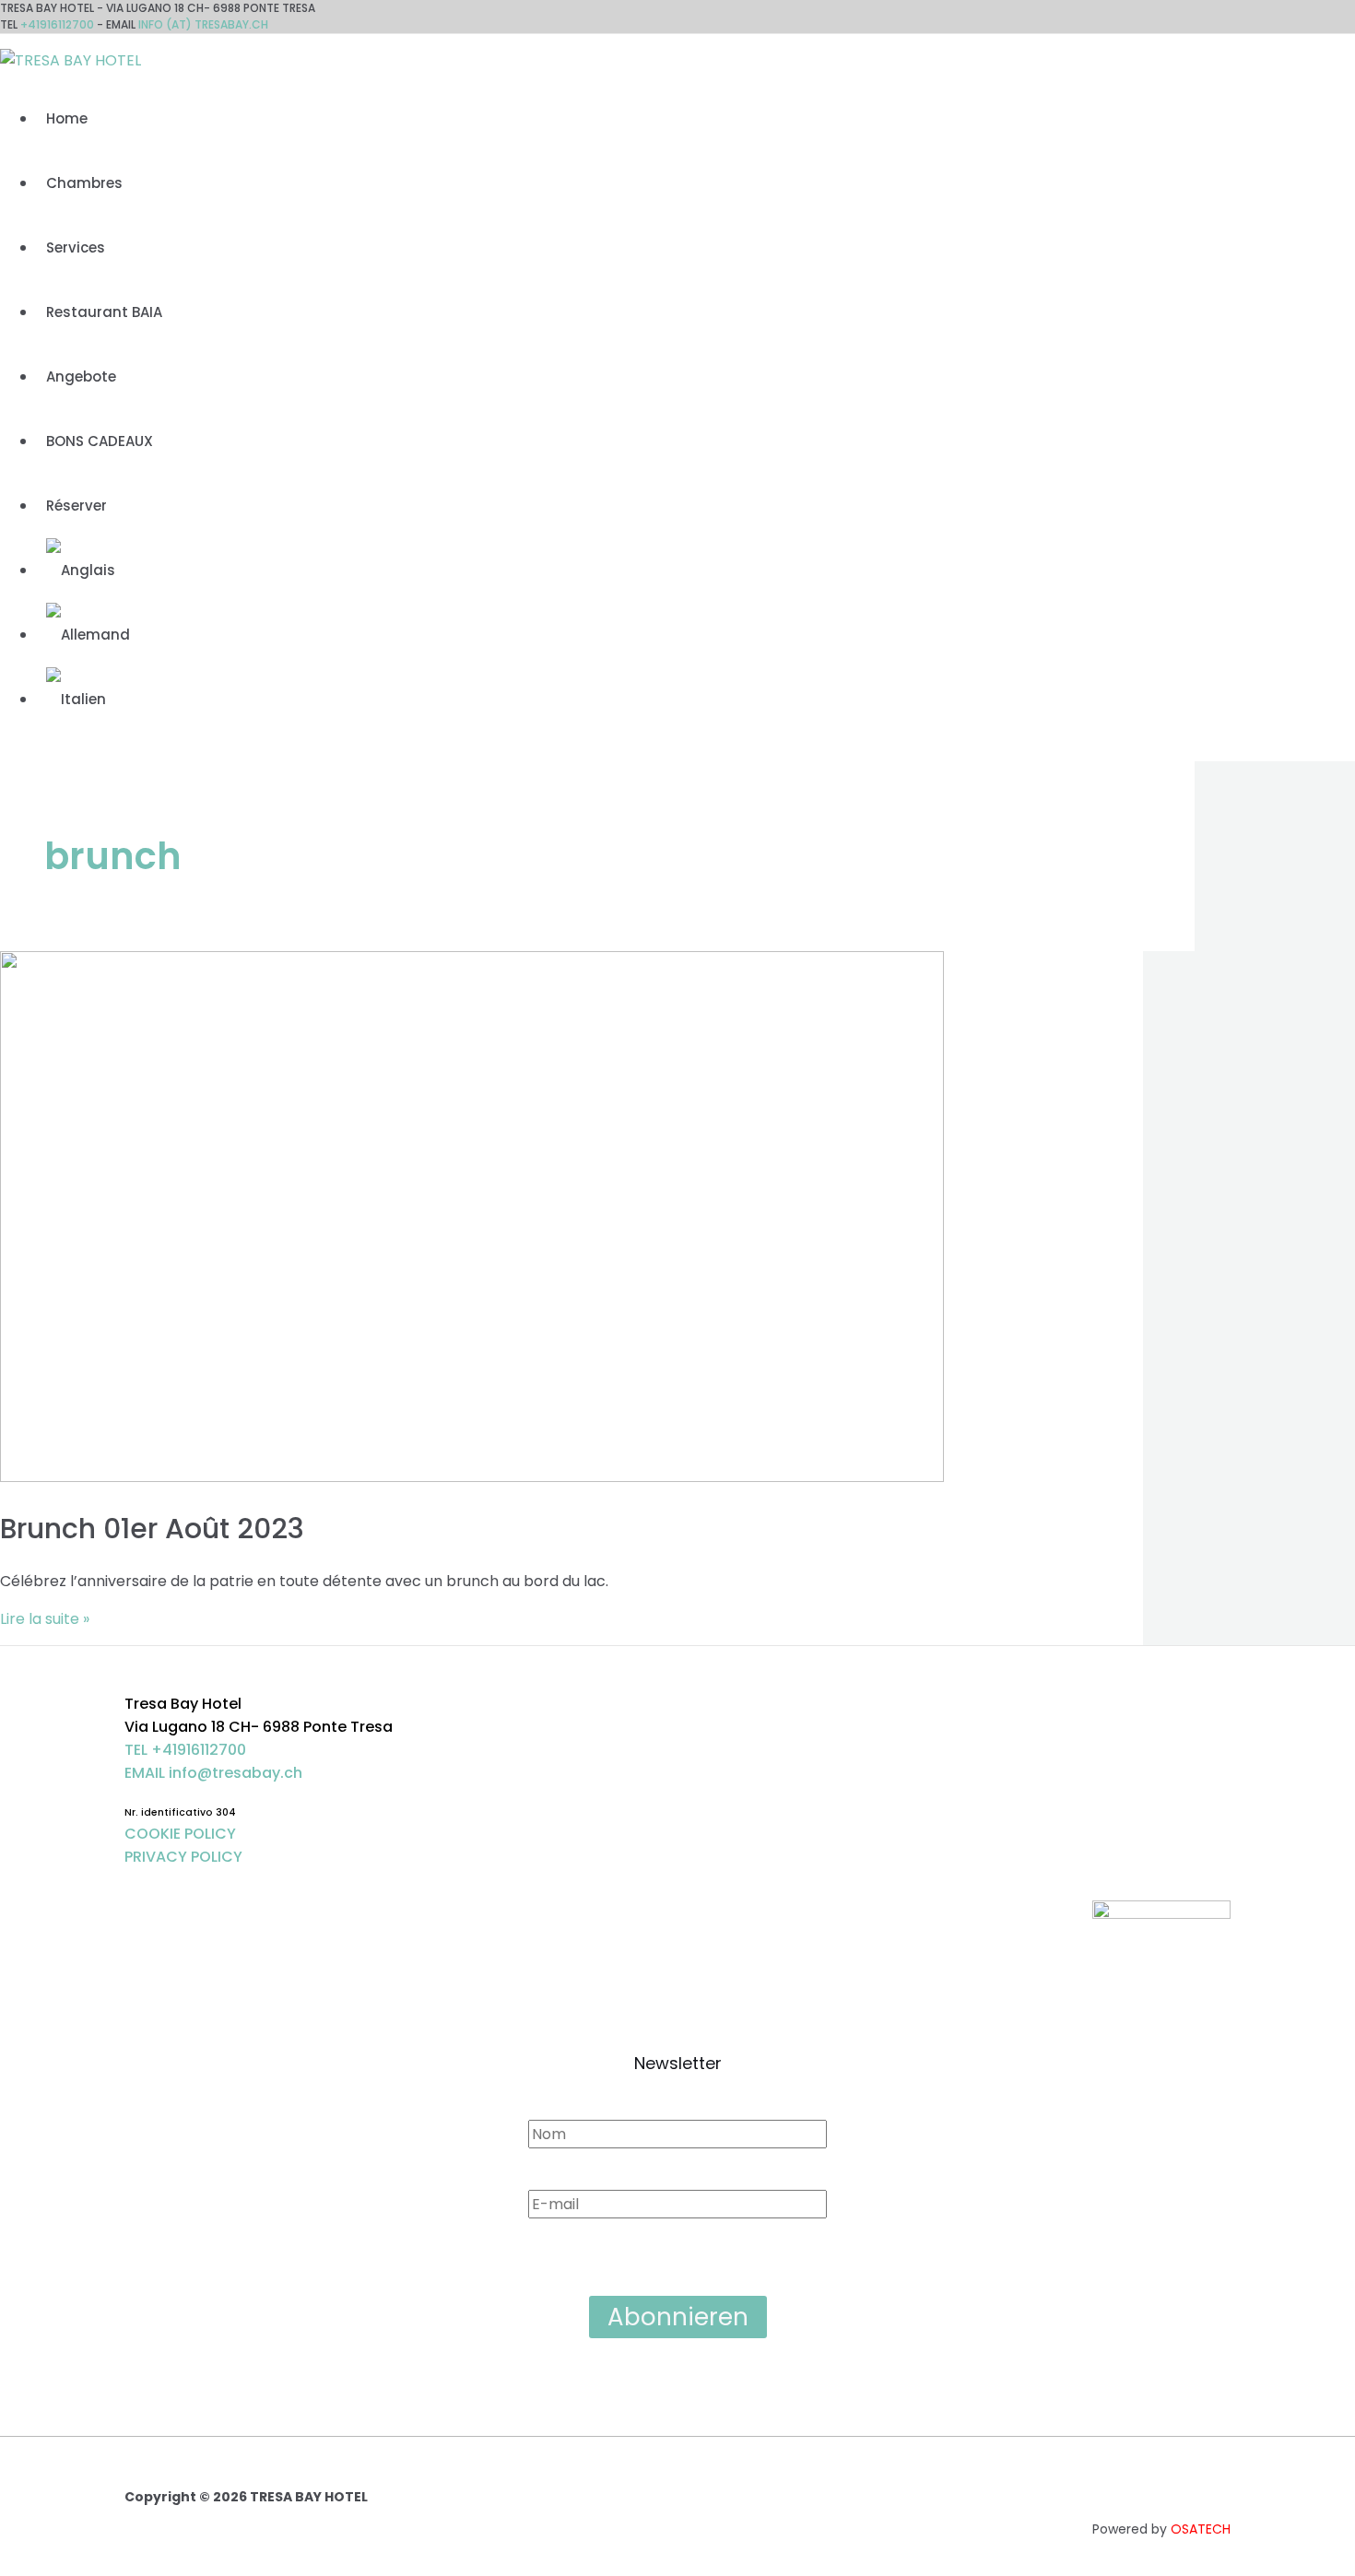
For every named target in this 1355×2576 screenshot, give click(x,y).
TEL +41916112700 (185, 1750)
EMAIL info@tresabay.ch (213, 1773)
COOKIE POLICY (180, 1834)
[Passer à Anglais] (81, 570)
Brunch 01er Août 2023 (152, 1529)
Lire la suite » (45, 1619)
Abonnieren (678, 2317)
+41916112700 (57, 24)
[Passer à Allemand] (88, 635)
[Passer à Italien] (76, 699)
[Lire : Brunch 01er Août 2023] (472, 1477)
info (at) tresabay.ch (203, 24)
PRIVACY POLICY (183, 1857)
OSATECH (1201, 2529)
